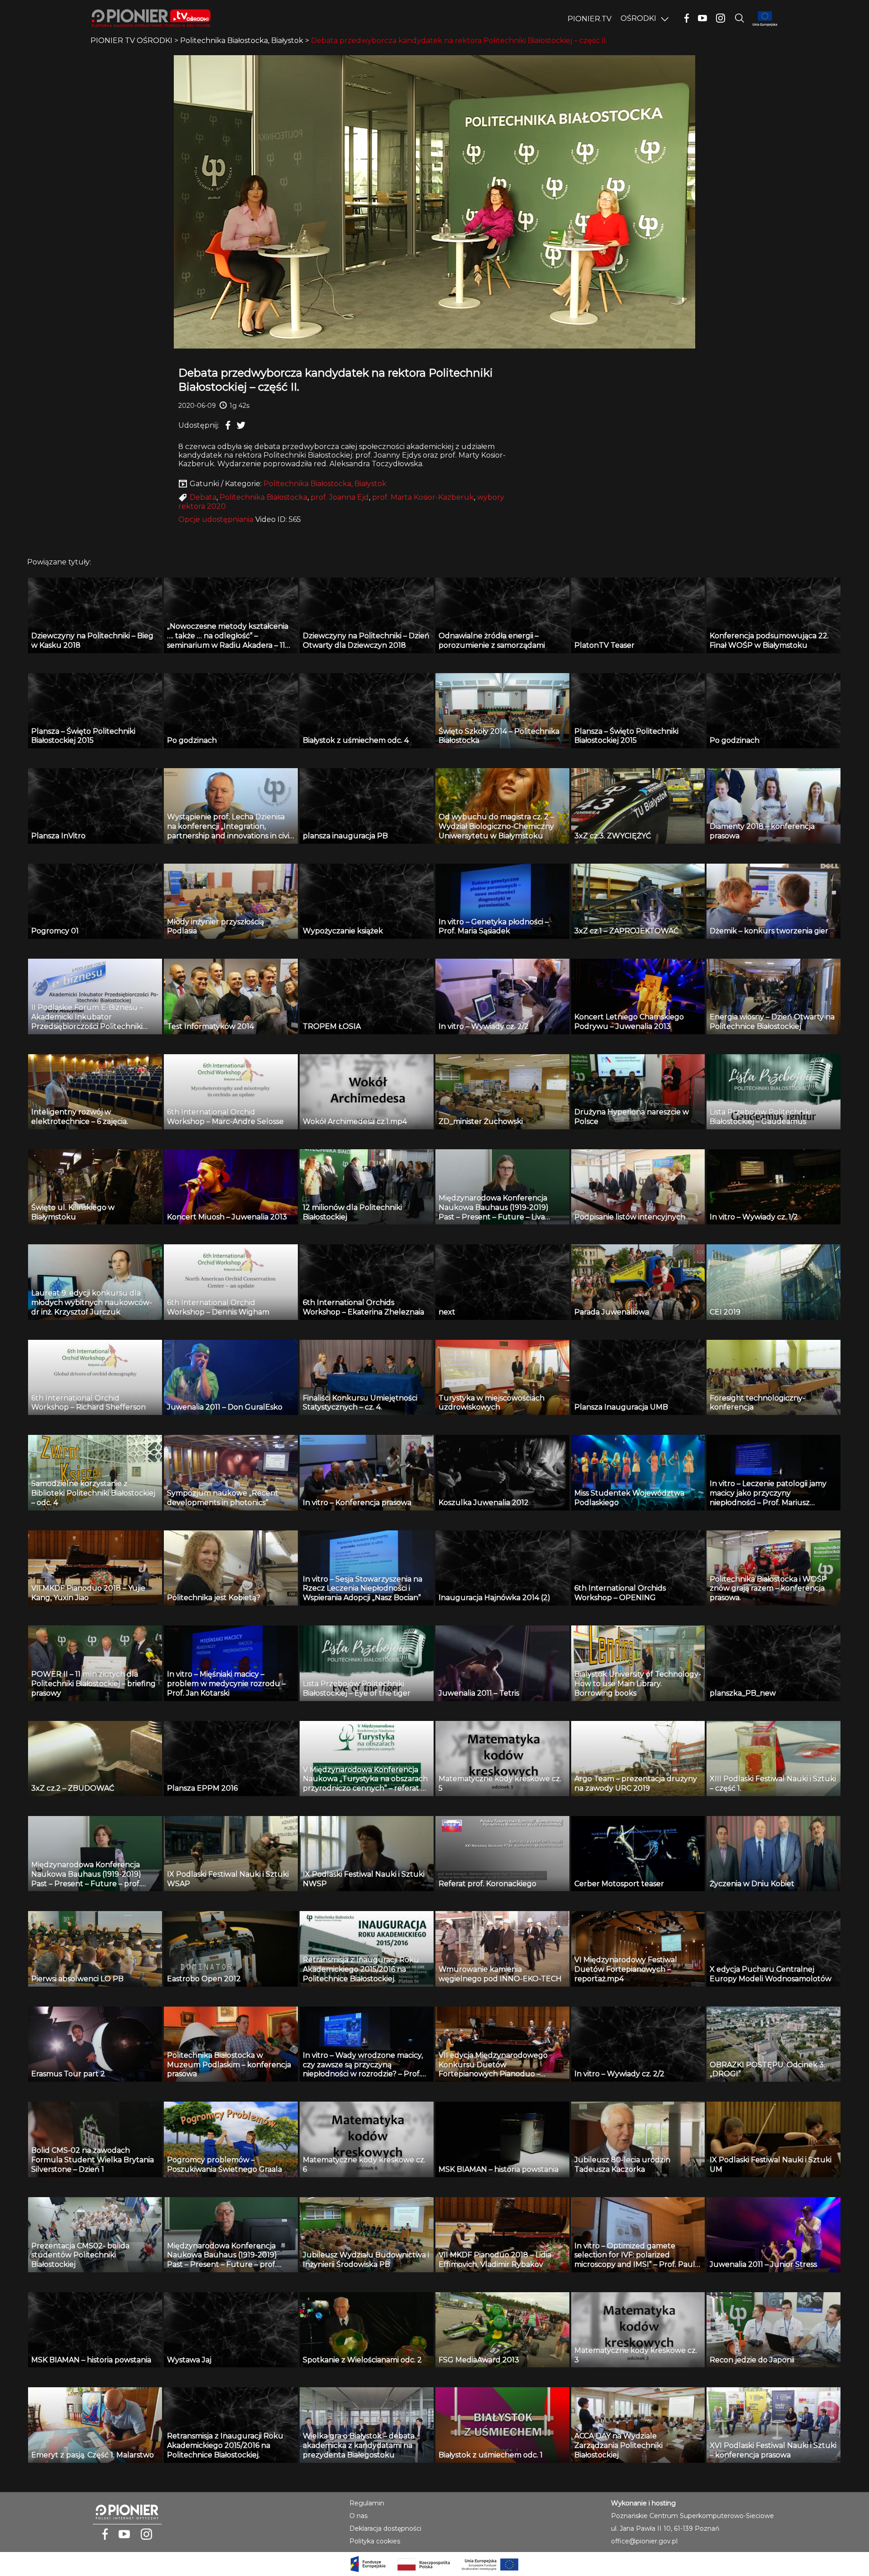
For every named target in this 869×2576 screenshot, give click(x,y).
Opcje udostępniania (216, 519)
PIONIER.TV (590, 19)
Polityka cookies (375, 2541)
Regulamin (367, 2503)
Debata (203, 497)
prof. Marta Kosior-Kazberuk (423, 497)
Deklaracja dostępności (385, 2528)
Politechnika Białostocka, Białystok (325, 484)
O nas (358, 2516)
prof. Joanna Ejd (340, 497)
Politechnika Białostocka (263, 497)
